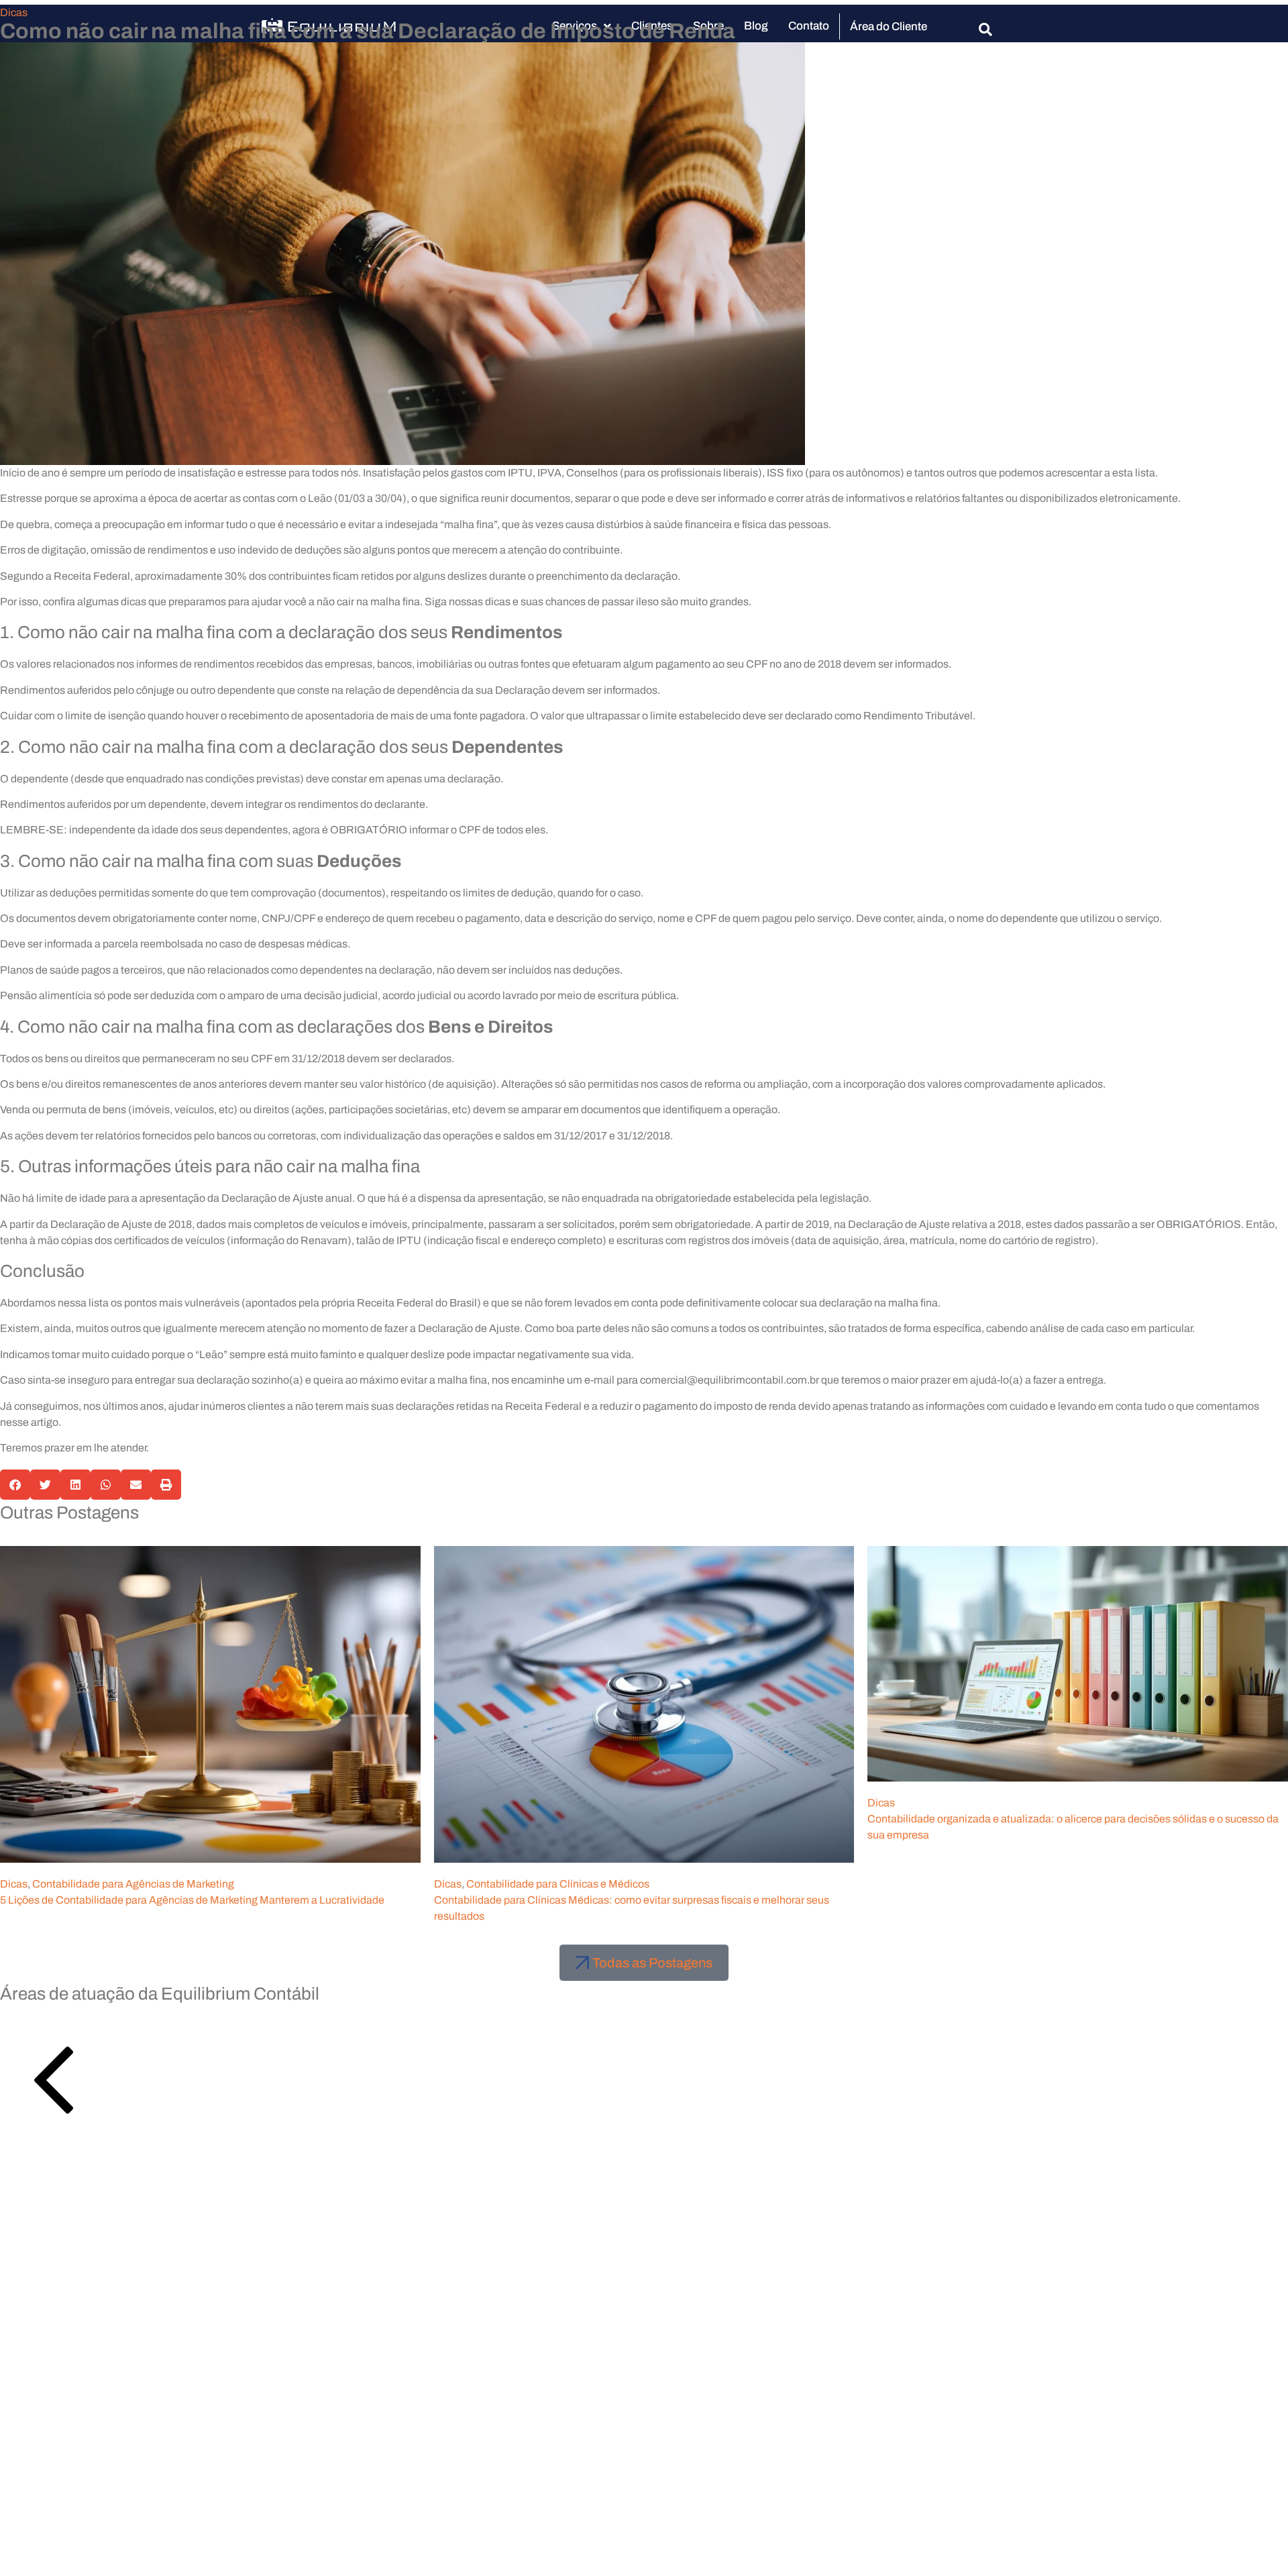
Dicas (14, 12)
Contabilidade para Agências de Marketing (133, 1884)
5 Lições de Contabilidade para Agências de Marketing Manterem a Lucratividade (192, 1900)
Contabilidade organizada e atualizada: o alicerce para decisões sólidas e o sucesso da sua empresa (1073, 1827)
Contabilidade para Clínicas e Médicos (558, 1884)
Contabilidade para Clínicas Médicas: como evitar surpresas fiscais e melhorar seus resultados (632, 1908)
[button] (15, 1485)
